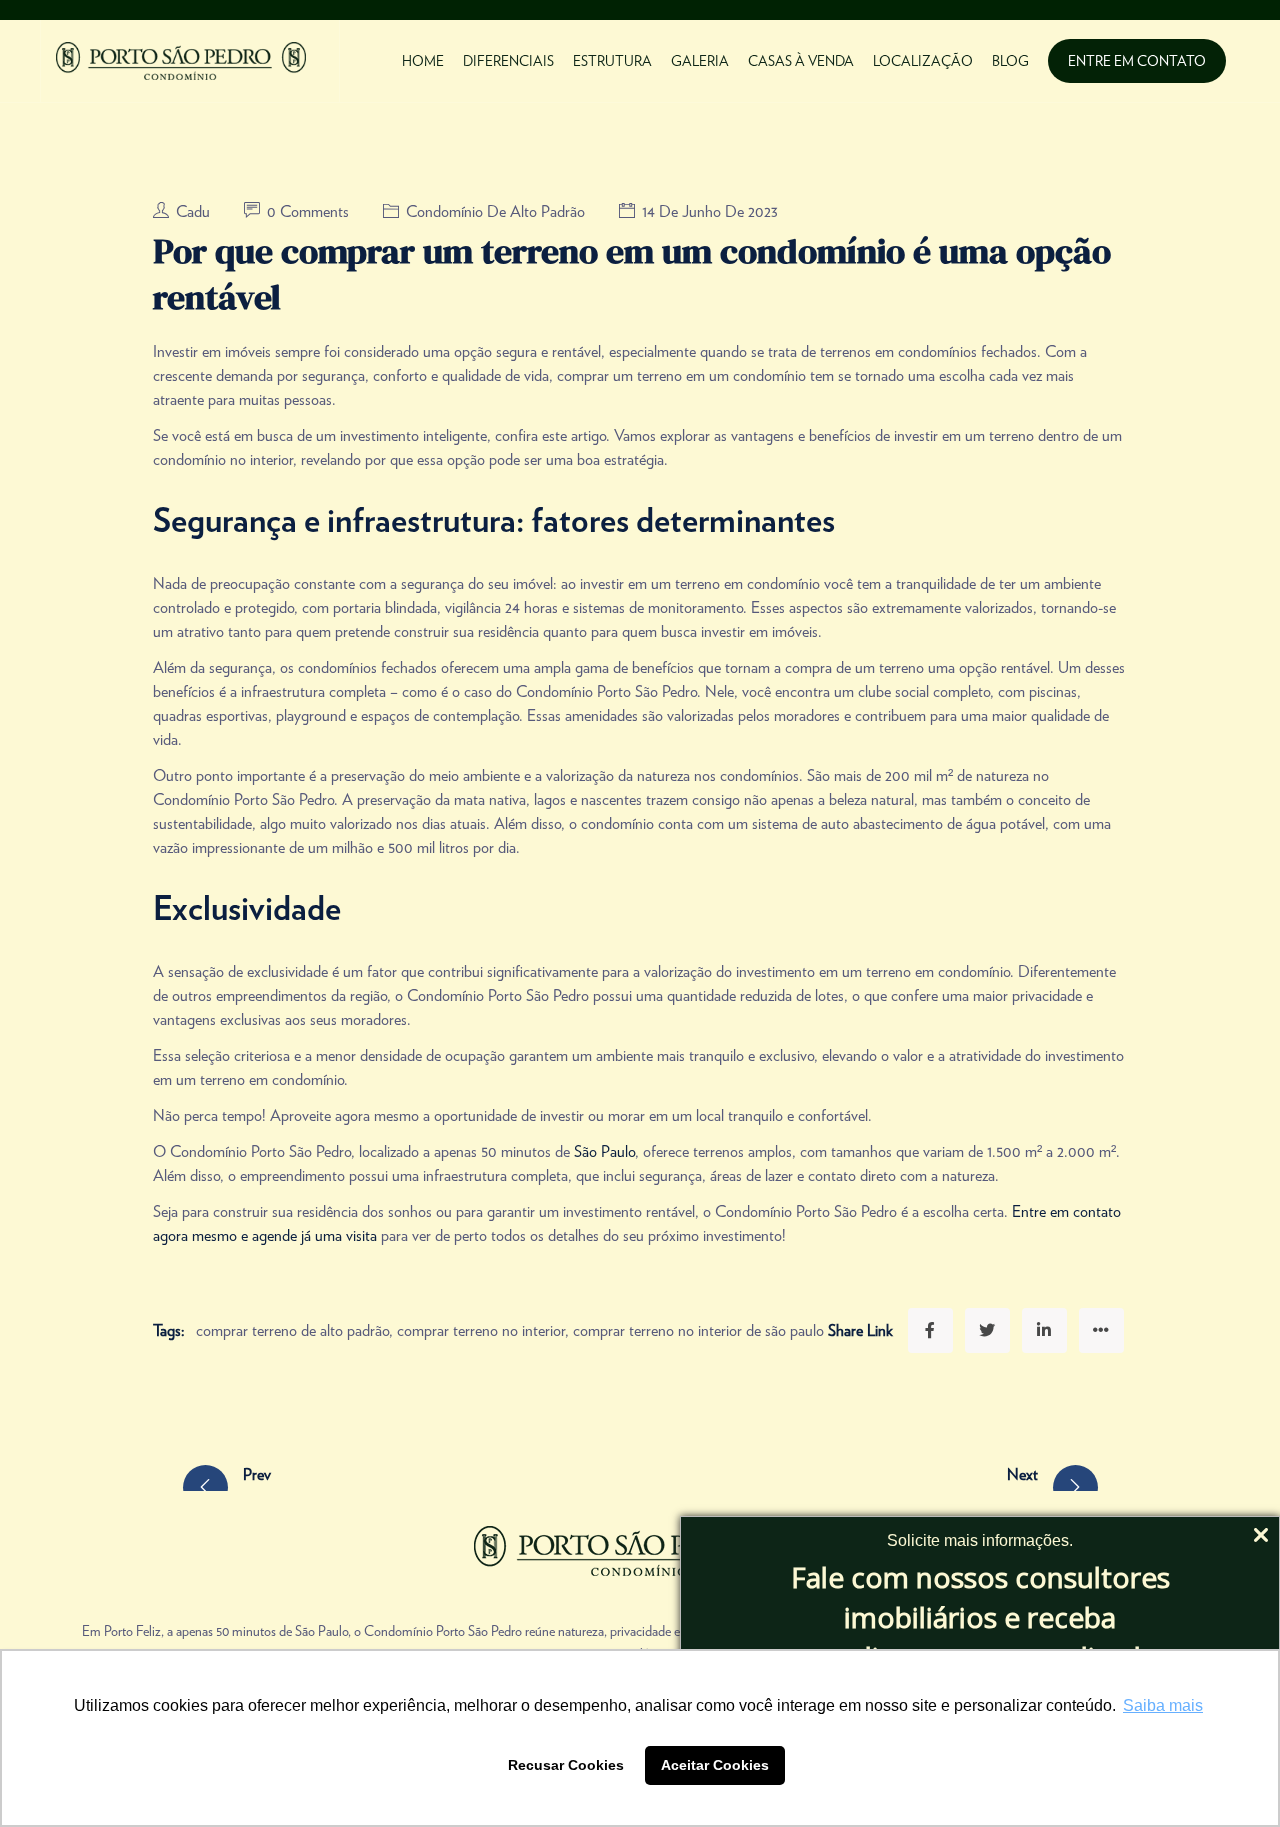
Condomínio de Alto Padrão (495, 211)
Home (423, 61)
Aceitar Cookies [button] (715, 1765)
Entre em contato (1137, 61)
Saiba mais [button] (1163, 1705)
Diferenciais (508, 61)
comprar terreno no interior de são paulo (698, 1330)
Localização (923, 61)
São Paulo (604, 1151)
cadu (195, 211)
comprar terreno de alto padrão (292, 1330)
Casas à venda (801, 61)
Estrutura (612, 61)
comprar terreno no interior (481, 1330)
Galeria (700, 61)
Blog (1010, 61)
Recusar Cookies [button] (566, 1765)
